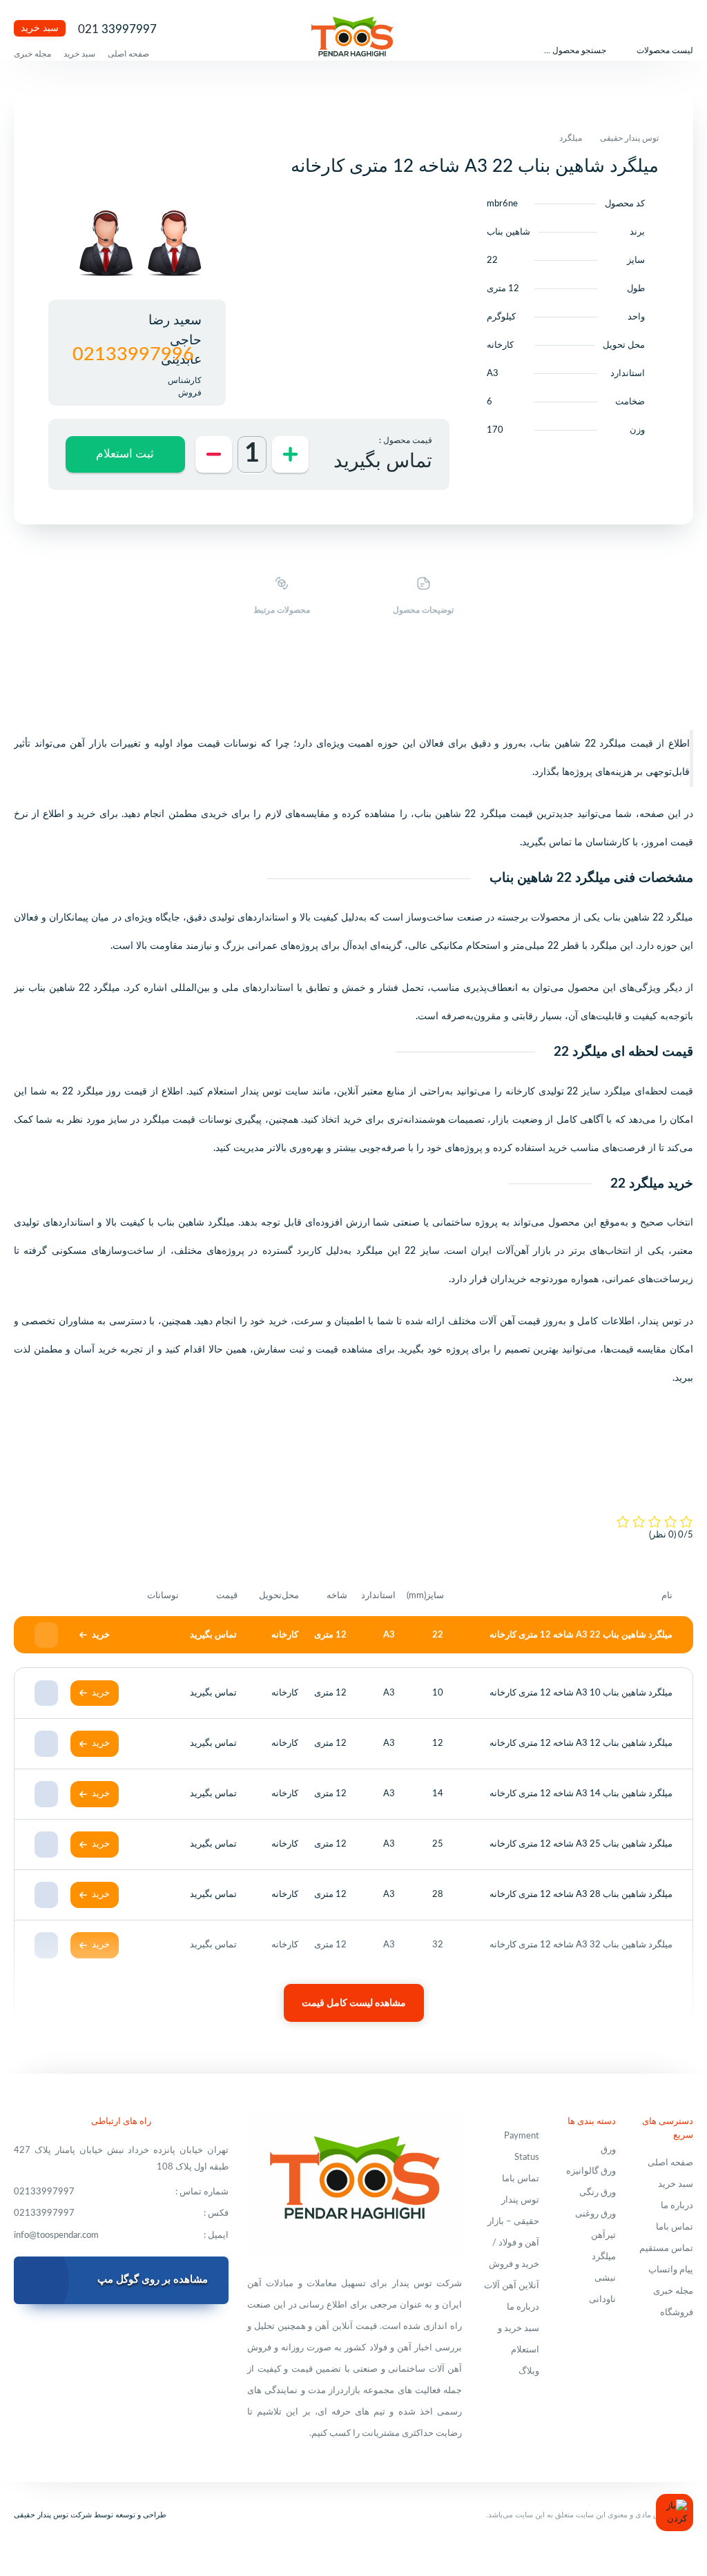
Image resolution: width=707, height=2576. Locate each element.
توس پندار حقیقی (629, 138)
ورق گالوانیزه (591, 2171)
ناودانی (602, 2300)
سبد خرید (40, 28)
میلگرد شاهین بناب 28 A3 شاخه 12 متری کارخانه (581, 1895)
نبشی (605, 2278)
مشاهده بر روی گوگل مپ (153, 2280)
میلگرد (571, 138)
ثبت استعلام (125, 454)
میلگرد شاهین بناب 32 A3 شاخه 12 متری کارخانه (581, 1945)
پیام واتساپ (671, 2270)
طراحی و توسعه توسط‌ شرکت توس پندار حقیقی (90, 2515)
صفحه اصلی (128, 54)
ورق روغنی (595, 2214)
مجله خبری (32, 54)
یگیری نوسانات (229, 1120)
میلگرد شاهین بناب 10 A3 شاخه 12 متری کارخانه (581, 1693)
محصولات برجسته (534, 918)
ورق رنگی (598, 2193)
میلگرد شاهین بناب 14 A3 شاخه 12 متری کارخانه (581, 1794)
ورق (608, 2150)
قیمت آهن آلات (510, 1321)
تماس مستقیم (666, 2249)
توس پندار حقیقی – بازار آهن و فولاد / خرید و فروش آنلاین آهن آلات (512, 2243)
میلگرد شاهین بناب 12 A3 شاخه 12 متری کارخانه (581, 1743)
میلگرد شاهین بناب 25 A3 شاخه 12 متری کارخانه (581, 1844)
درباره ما (677, 2206)
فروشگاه (677, 2313)
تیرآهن (603, 2235)
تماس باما (675, 2227)
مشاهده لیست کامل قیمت (354, 2003)
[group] (174, 245)
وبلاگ (529, 2371)
